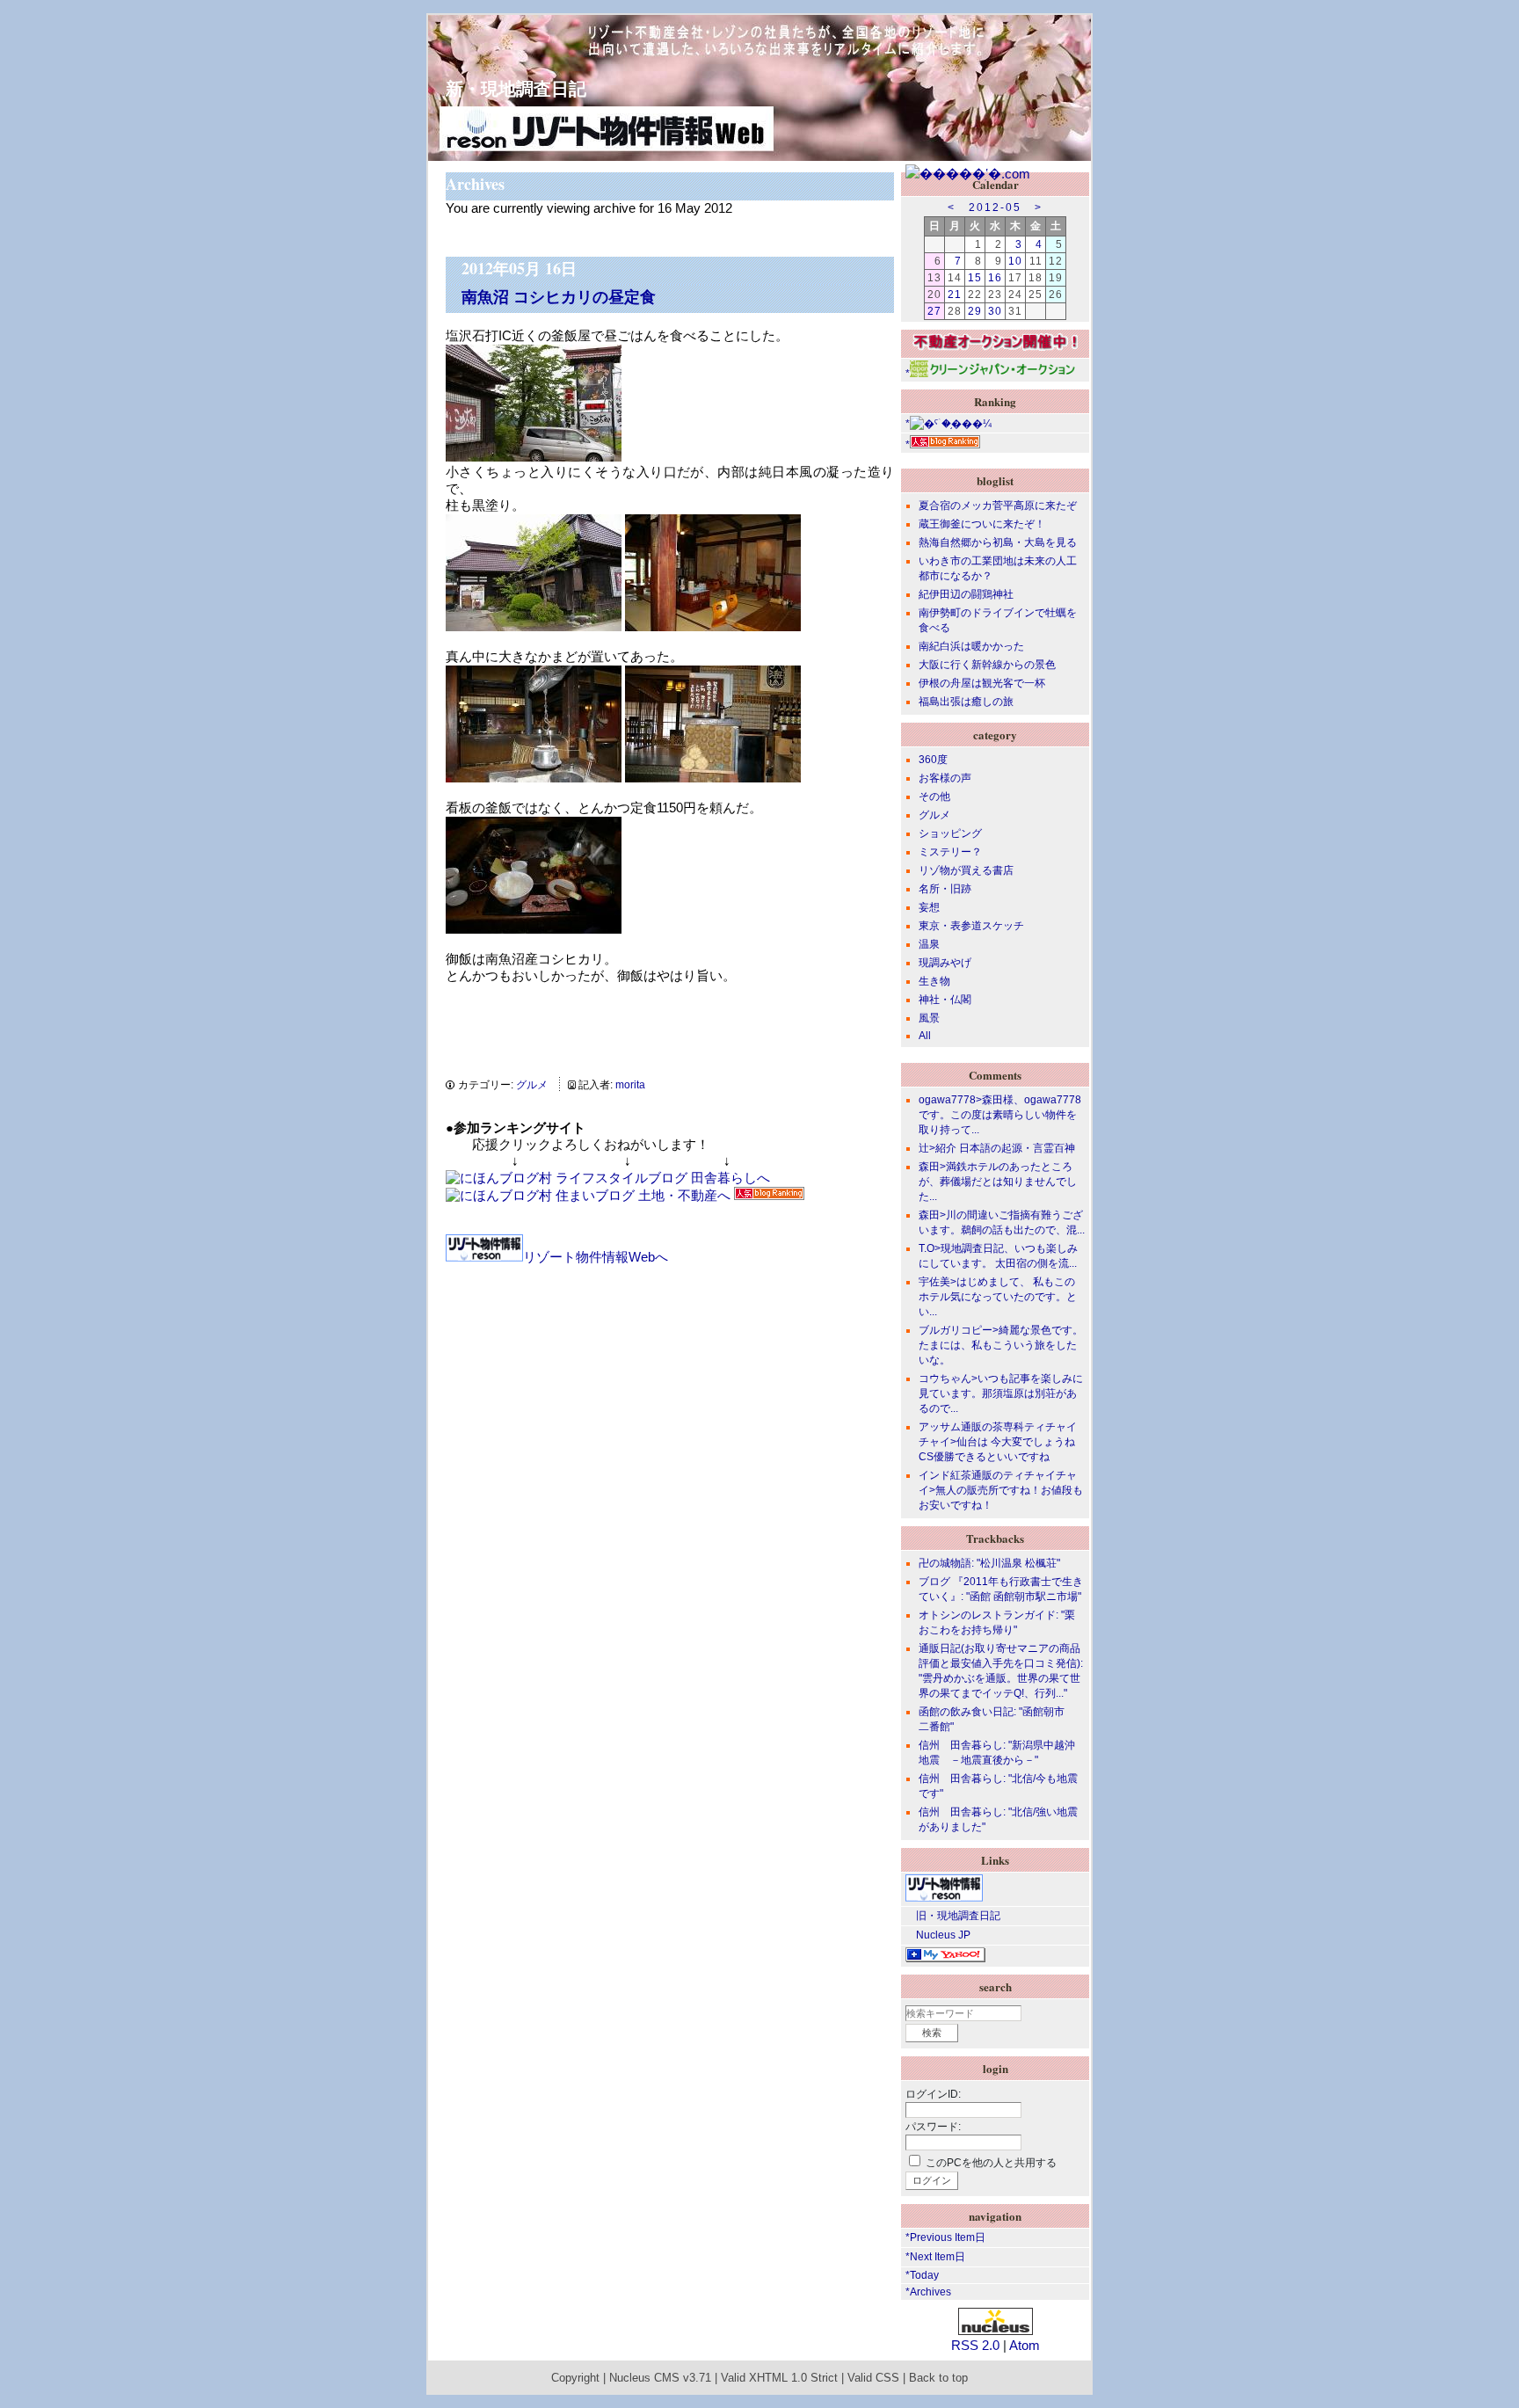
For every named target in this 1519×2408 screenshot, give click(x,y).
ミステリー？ (950, 852)
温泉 (929, 944)
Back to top (938, 2378)
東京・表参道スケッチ (971, 926)
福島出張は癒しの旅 (966, 702)
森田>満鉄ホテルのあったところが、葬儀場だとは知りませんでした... (998, 1182)
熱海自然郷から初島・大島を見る (998, 542)
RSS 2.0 (975, 2345)
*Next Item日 (935, 2257)
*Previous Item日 (945, 2237)
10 (1015, 261)
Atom (1025, 2345)
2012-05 (995, 207)
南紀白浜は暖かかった (971, 646)
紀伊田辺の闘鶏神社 (966, 594)
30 (995, 311)
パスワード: (933, 2127)
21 (955, 295)
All (925, 1036)
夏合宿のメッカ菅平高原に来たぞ (998, 506)
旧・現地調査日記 (953, 1916)
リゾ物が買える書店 (966, 870)
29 (975, 311)
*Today (922, 2275)
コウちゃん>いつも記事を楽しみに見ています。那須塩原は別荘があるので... (1001, 1393)
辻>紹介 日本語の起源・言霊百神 (997, 1148)
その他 (934, 797)
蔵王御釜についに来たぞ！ (982, 524)
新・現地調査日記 (507, 88)
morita (630, 1085)
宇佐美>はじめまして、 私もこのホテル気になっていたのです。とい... (998, 1297)
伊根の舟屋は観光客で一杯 (982, 683)
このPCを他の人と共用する (991, 2163)
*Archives (928, 2292)
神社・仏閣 (945, 1000)
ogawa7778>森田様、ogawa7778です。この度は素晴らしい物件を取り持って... (1000, 1115)
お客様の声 (945, 778)
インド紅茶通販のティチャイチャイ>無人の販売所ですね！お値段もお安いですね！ (1001, 1490)
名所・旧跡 (945, 889)
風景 (929, 1018)
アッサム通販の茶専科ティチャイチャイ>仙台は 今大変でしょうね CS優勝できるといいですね (998, 1442)
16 (995, 278)
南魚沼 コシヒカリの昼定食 (559, 296)
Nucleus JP (938, 1935)
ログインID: (933, 2094)
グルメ (532, 1085)
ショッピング (950, 833)
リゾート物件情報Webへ (596, 1257)
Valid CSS (873, 2378)
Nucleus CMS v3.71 (660, 2378)
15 (975, 278)
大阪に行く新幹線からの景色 (987, 665)
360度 (933, 760)
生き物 (934, 981)
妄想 (929, 907)
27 (934, 311)
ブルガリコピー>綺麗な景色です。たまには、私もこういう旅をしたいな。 (1001, 1345)
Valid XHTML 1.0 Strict (779, 2378)
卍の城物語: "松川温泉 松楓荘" (989, 1563)
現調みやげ (945, 963)
